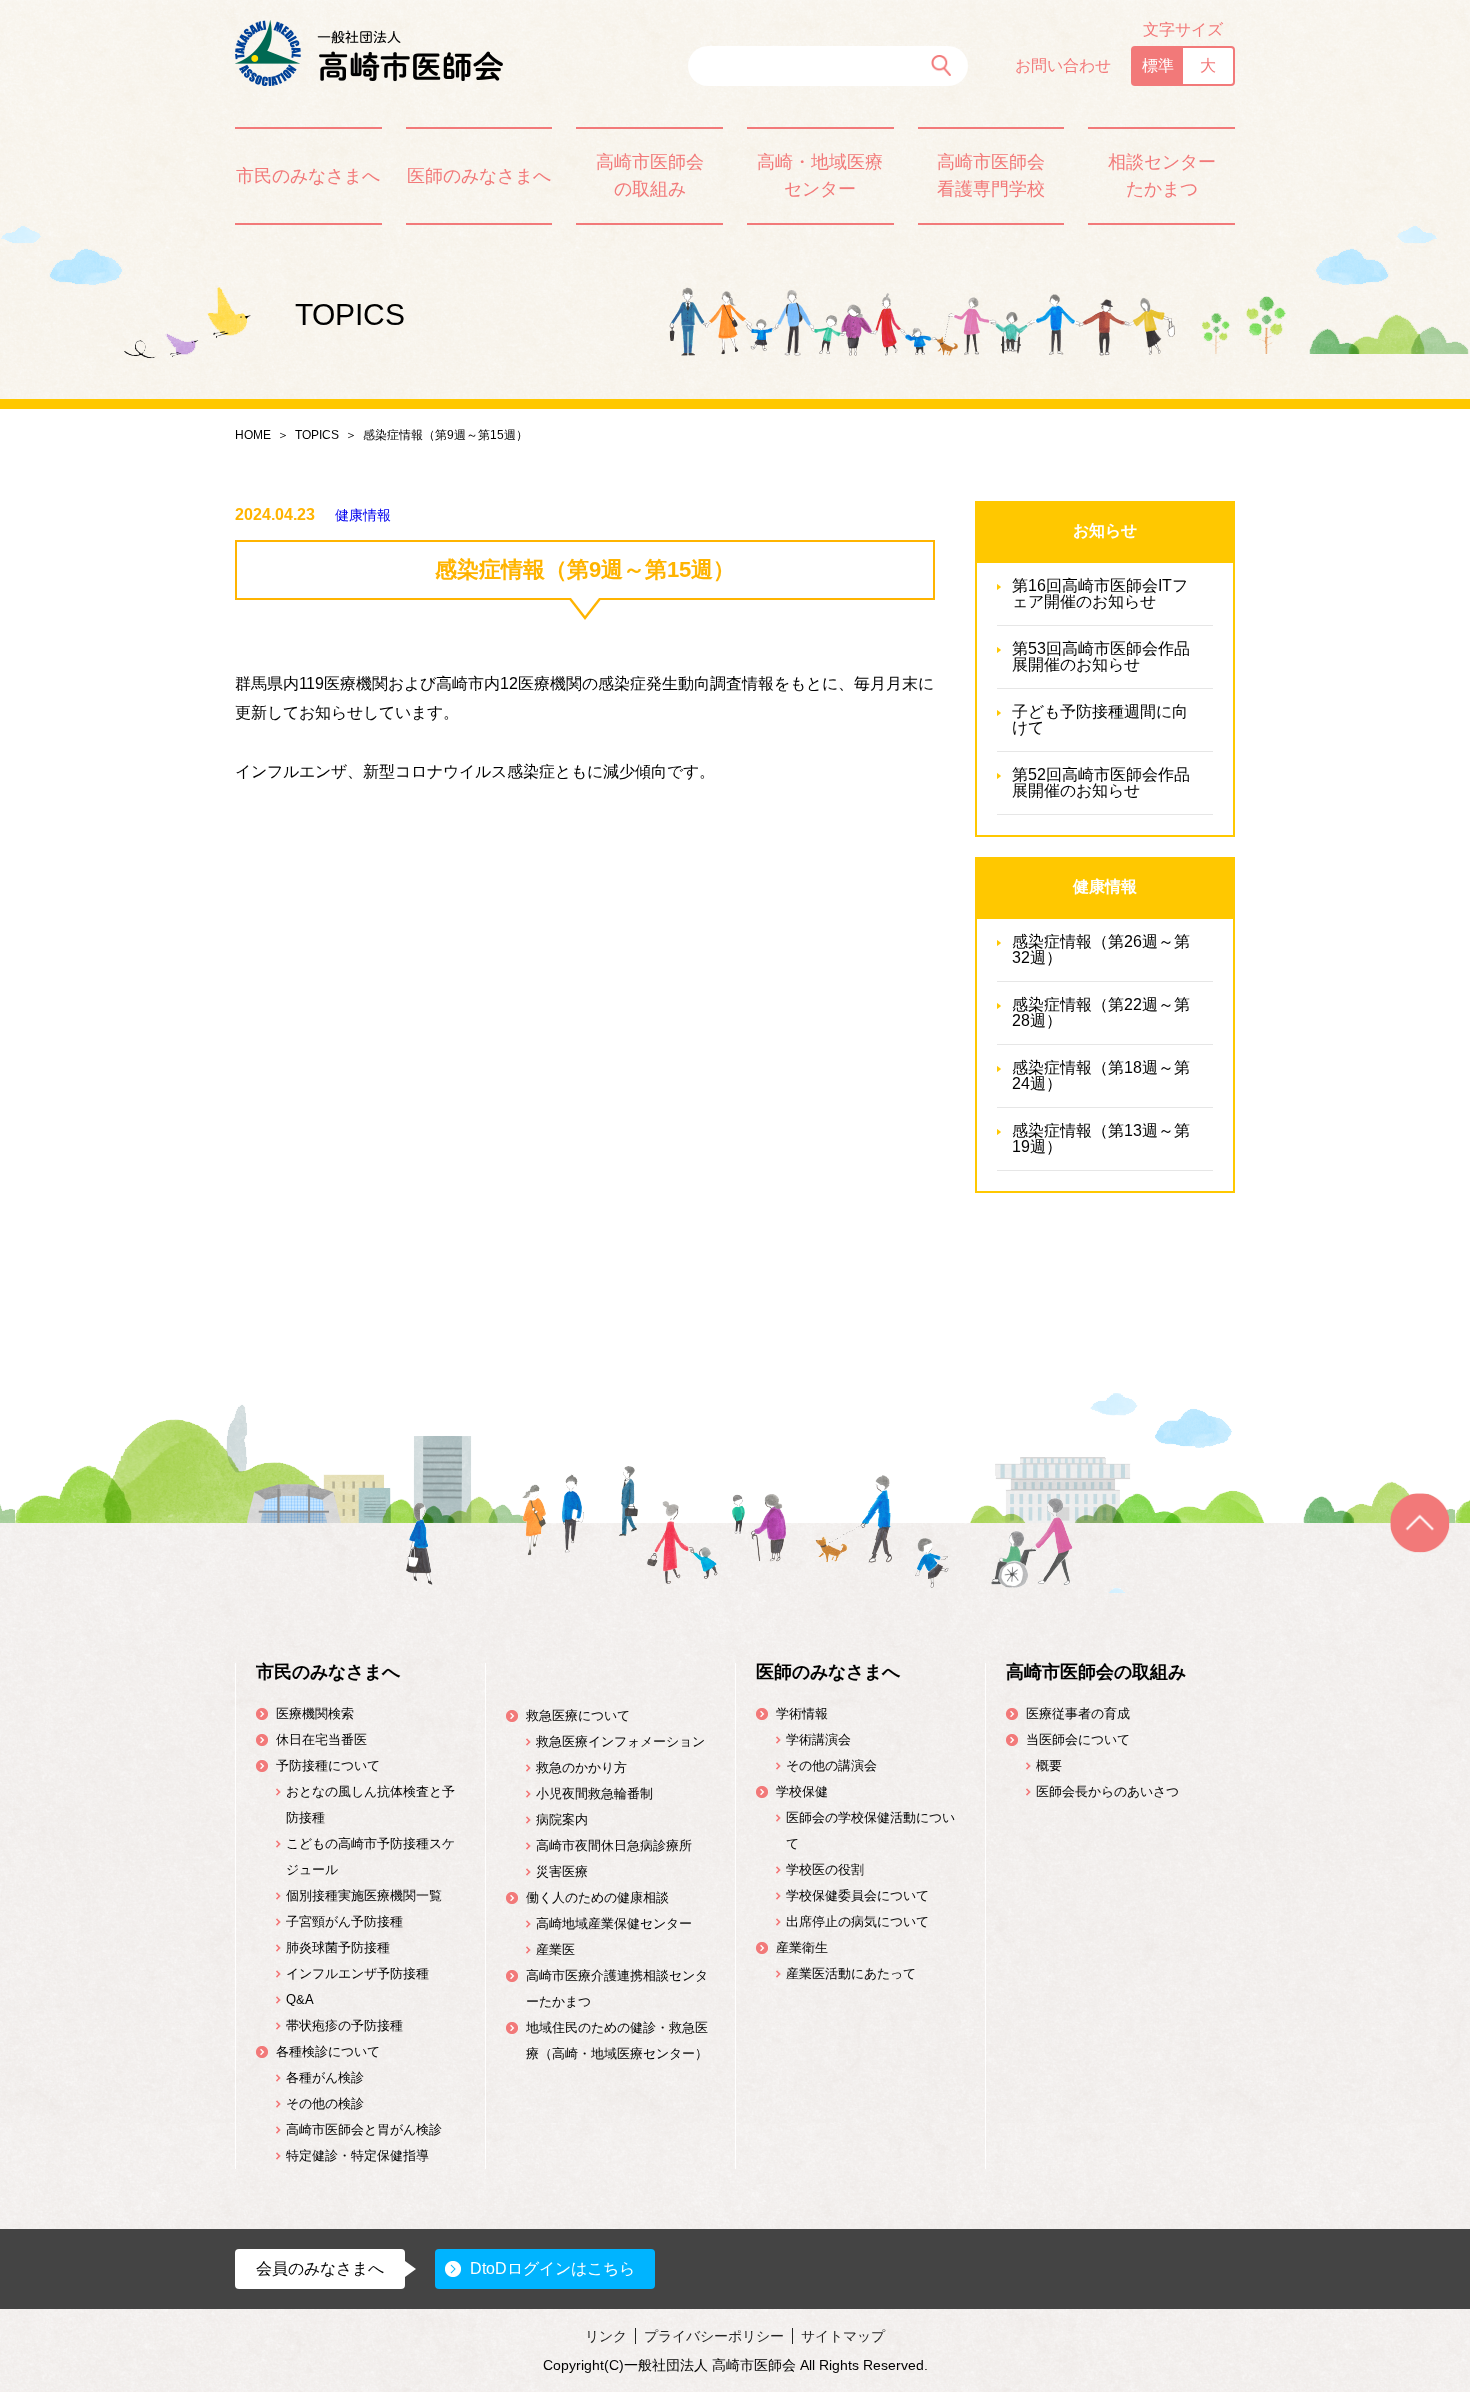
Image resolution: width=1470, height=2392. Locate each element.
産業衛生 (802, 1947)
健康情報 (363, 515)
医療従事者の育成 (1078, 1713)
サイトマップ (843, 2336)
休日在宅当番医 (321, 1739)
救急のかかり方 (581, 1767)
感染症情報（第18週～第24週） (1101, 1075)
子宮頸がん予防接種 (344, 1921)
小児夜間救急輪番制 (594, 1793)
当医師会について (1078, 1739)
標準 (1158, 65)
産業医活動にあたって (851, 1973)
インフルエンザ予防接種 (357, 1973)
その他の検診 (325, 2103)
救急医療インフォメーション (620, 1741)
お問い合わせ (1063, 65)
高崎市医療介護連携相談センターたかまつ (617, 1988)
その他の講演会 (831, 1765)
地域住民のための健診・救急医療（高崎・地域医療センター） (617, 2040)
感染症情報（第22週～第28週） (1101, 1012)
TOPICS (317, 435)
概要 (1049, 1765)
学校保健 (802, 1791)
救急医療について (578, 1715)
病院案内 (562, 1819)
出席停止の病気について (857, 1921)
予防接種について (328, 1765)
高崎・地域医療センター (820, 175)
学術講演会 (818, 1739)
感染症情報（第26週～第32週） (1101, 949)
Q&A (300, 1999)
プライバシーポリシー (714, 2336)
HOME (253, 435)
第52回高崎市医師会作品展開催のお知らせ (1101, 782)
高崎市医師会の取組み (650, 175)
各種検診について (328, 2051)
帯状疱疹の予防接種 (344, 2025)
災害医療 (562, 1871)
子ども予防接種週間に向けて (1100, 719)
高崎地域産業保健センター (614, 1923)
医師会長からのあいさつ (1107, 1791)
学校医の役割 (825, 1869)
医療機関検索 (315, 1713)
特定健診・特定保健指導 (357, 2155)
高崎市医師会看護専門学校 (991, 175)
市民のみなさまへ (308, 176)
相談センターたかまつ (1162, 175)
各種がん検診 (325, 2077)
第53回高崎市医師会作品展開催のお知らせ (1101, 656)
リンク (606, 2336)
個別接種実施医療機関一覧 (364, 1895)
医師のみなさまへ (479, 176)
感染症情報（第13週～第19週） (1101, 1138)
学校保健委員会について (857, 1895)
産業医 (555, 1949)
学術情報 (802, 1713)
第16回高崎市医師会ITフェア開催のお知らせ (1100, 593)
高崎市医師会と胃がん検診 (364, 2129)
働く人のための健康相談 (597, 1897)
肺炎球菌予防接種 (338, 1947)
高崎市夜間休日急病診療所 (614, 1845)
